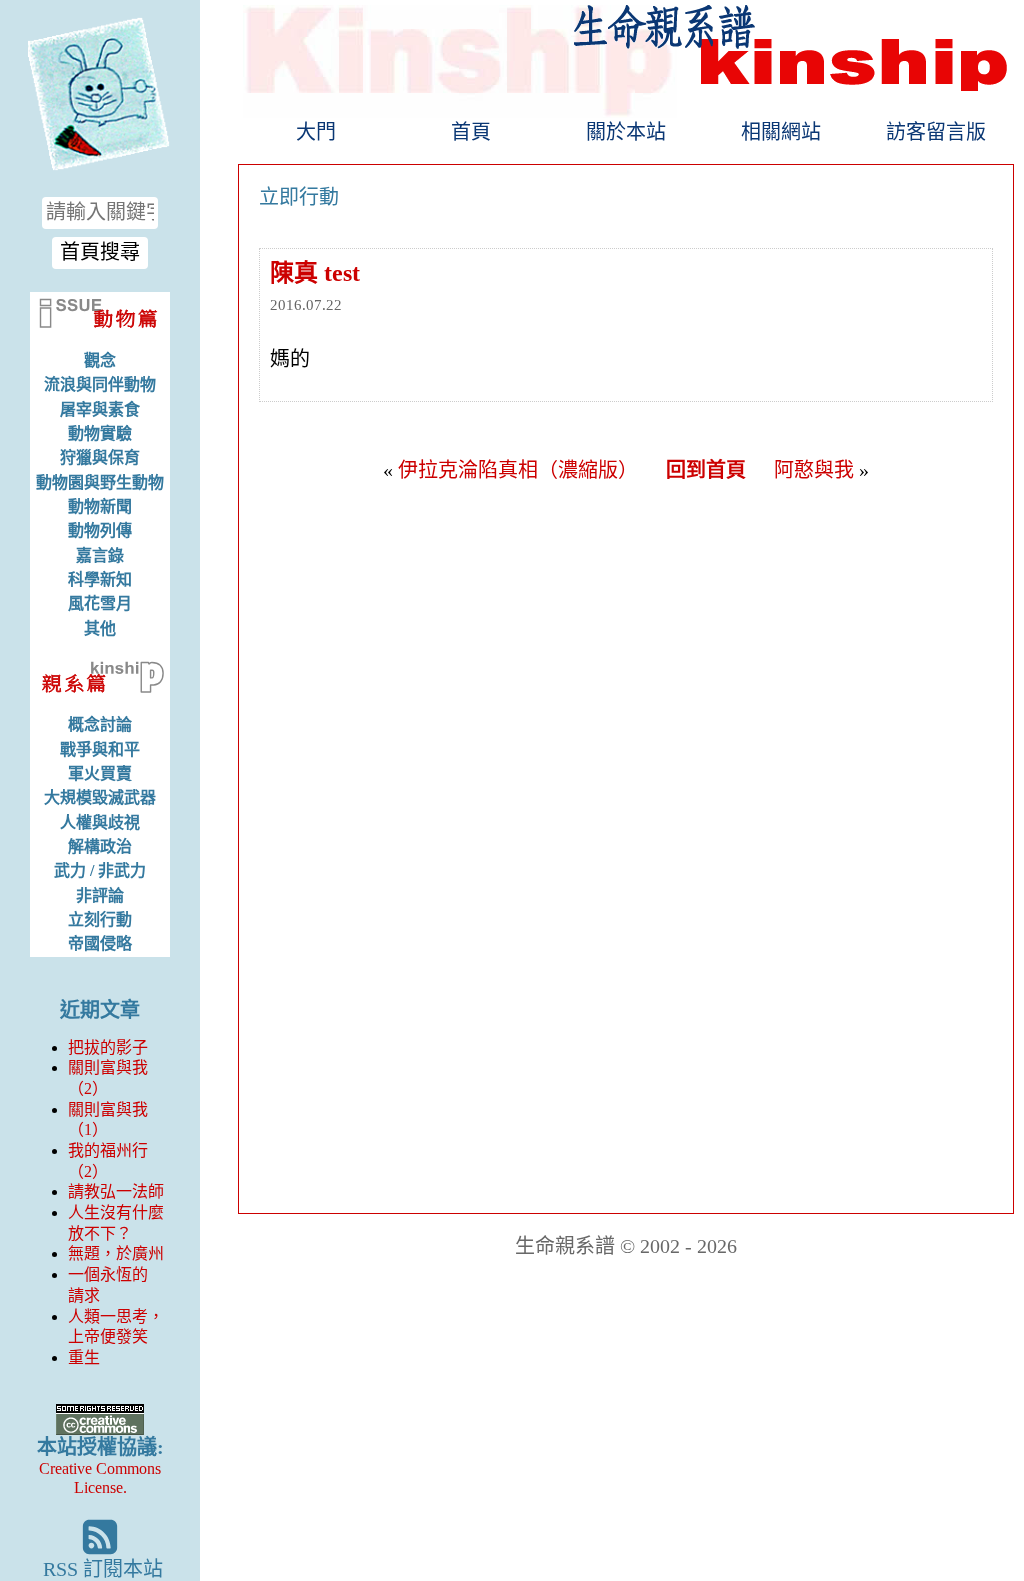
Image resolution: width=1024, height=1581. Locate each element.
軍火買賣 (100, 773)
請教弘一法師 (116, 1191)
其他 (100, 628)
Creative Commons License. (100, 1478)
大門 (316, 132)
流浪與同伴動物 (100, 384)
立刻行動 (100, 919)
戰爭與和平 (100, 749)
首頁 (471, 132)
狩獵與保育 (100, 457)
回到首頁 (706, 470)
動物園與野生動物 (100, 482)
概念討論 (100, 724)
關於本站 (626, 132)
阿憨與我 (814, 470)
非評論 (100, 895)
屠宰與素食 (100, 409)
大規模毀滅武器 (100, 797)
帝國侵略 (100, 943)
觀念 (100, 360)
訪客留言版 (936, 132)
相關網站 (781, 132)
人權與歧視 (100, 822)
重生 (84, 1357)
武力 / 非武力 (100, 870)
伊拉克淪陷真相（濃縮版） (518, 470)
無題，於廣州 (116, 1253)
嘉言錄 (100, 555)
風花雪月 (100, 603)
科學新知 (100, 579)
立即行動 (299, 197)
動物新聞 (100, 506)
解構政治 (100, 846)
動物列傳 (100, 530)
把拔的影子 (108, 1047)
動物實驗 (100, 433)
